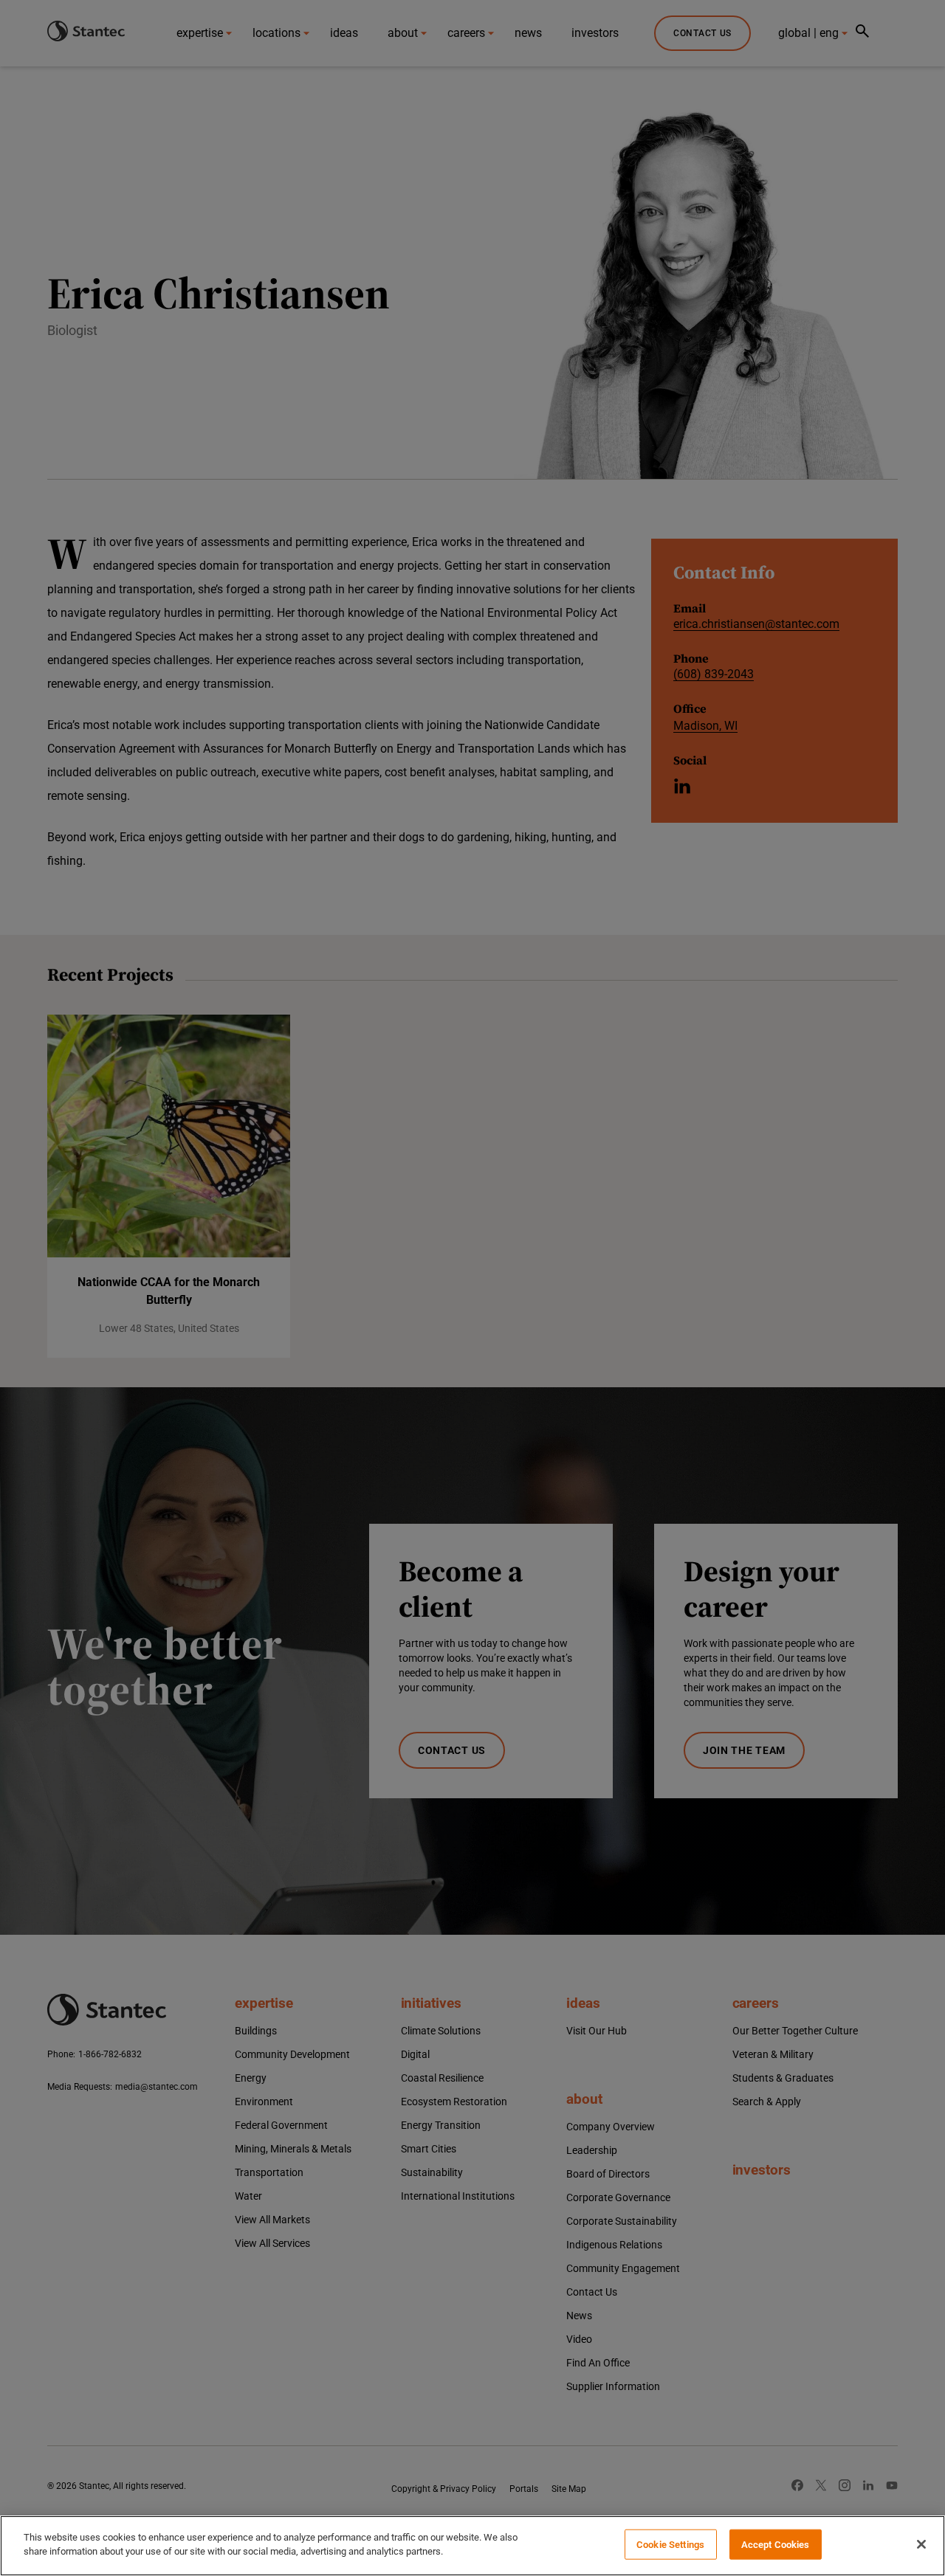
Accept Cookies (776, 2545)
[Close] (921, 2544)
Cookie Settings (670, 2545)
